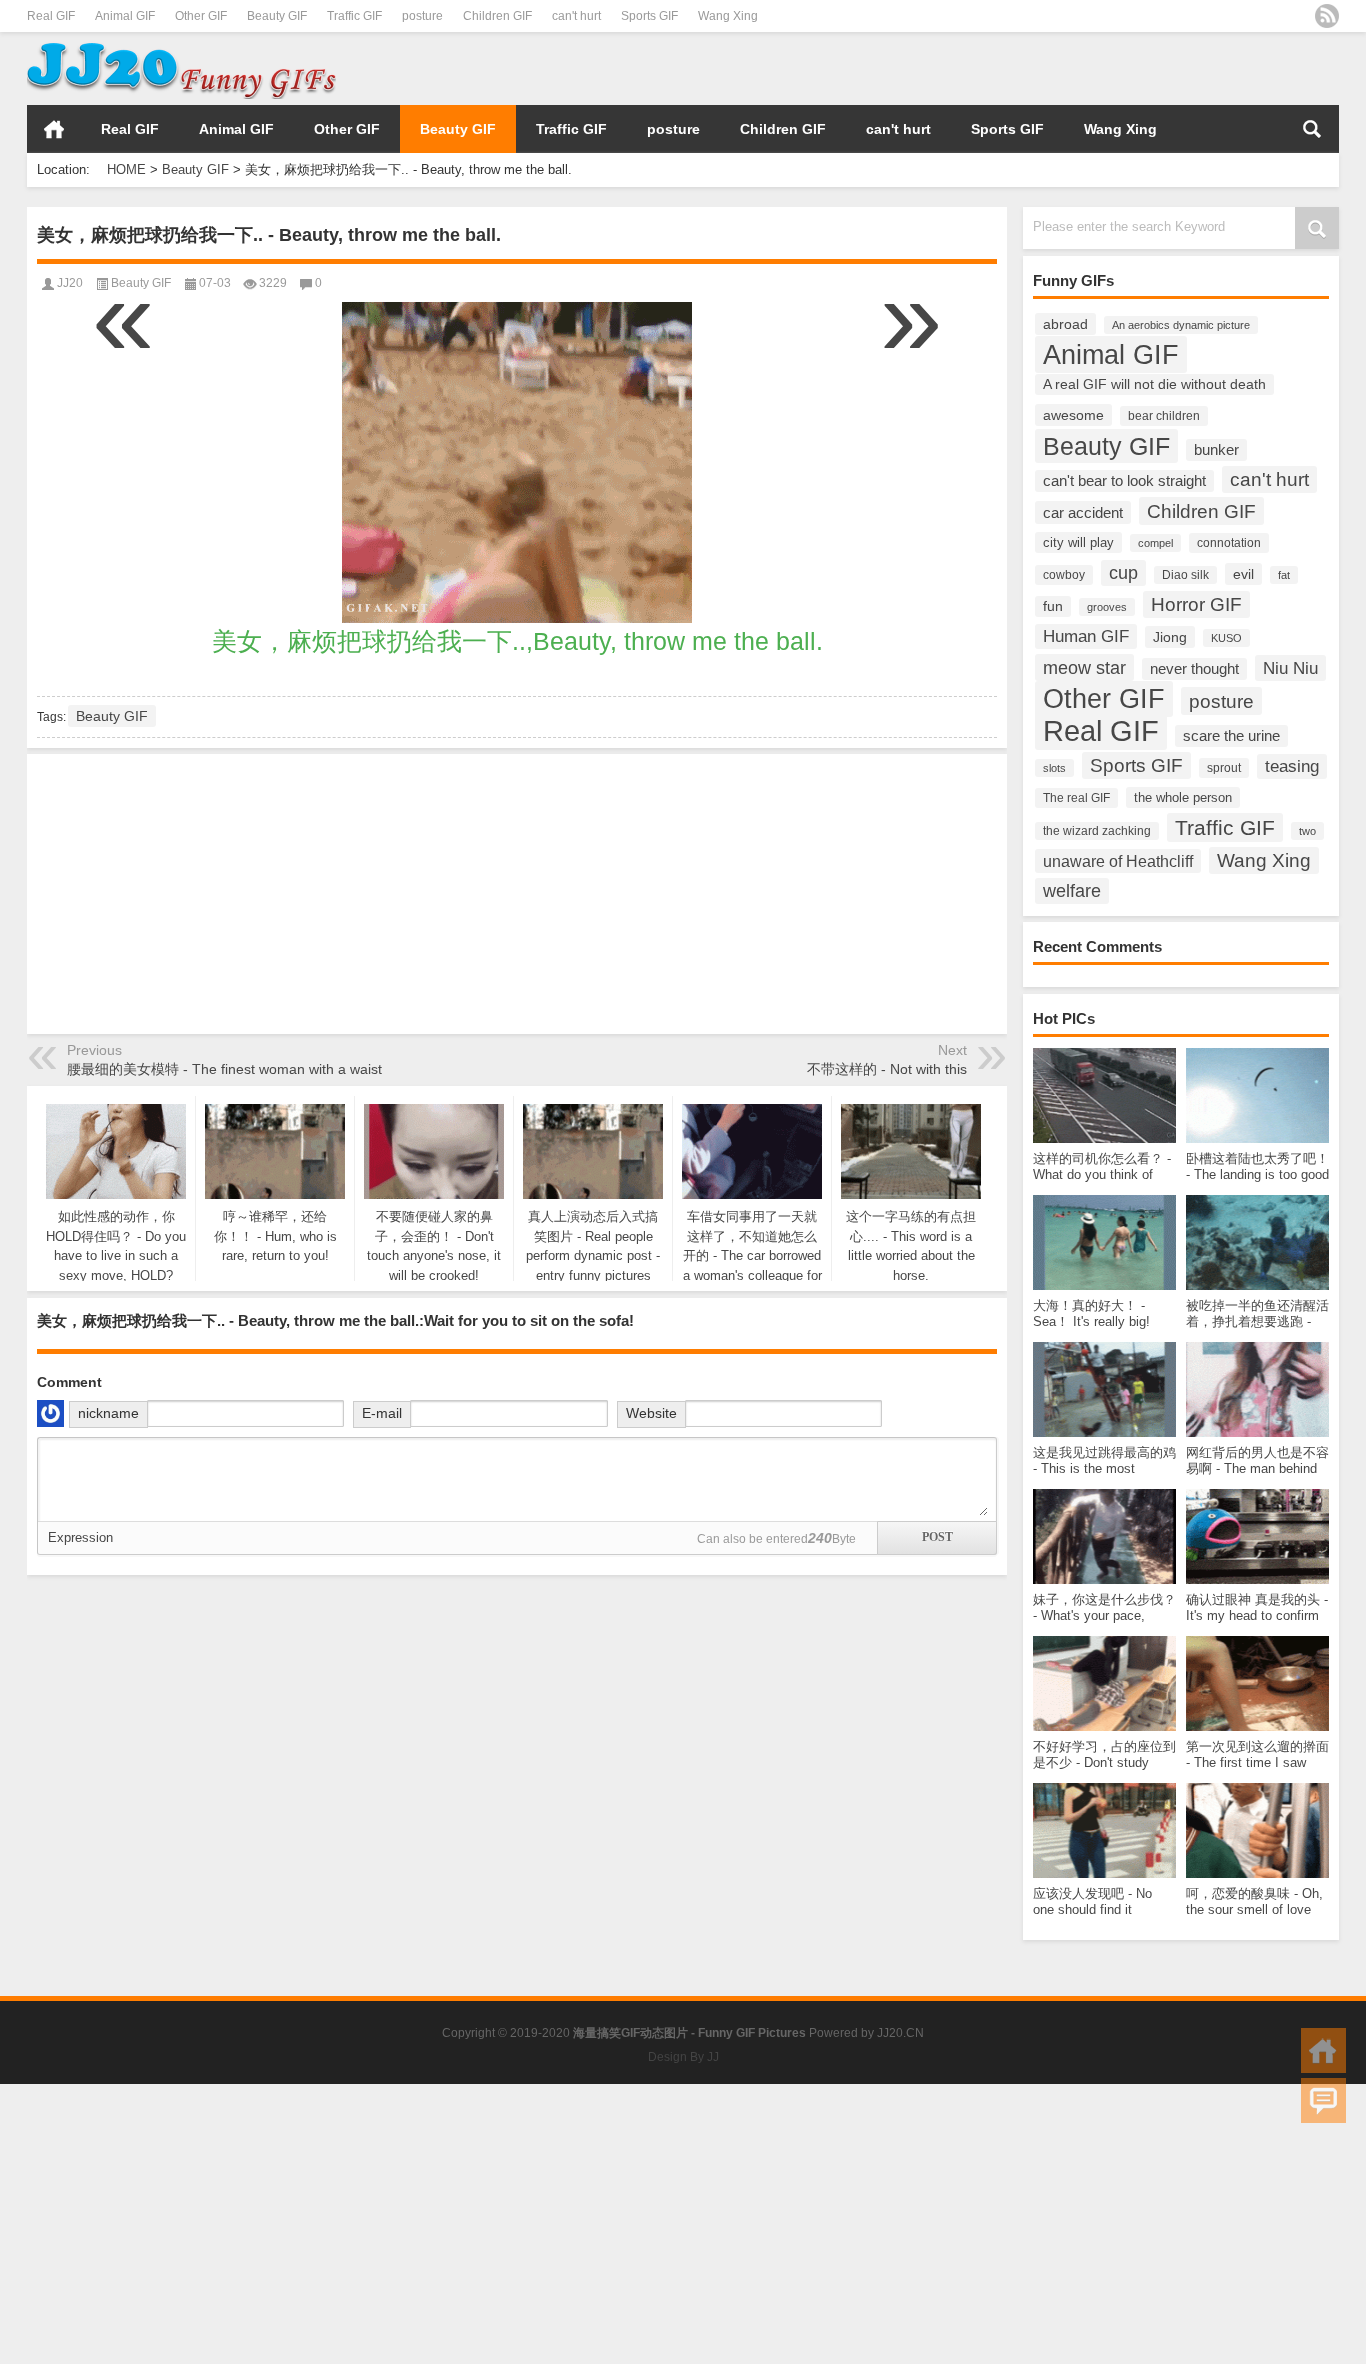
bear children (1164, 416)
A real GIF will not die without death (1154, 384)
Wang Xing (728, 16)
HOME (54, 129)
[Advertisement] (1105, 69)
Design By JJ (683, 2057)
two (1307, 831)
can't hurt (576, 16)
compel (1155, 543)
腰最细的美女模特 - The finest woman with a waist (224, 1069)
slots (1054, 768)
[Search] (1312, 129)
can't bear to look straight (1124, 481)
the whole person (1183, 797)
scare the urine (1231, 736)
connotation (1229, 543)
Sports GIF (649, 16)
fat (1284, 575)
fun (1053, 606)
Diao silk (1185, 575)
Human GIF (1086, 636)
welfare (1072, 891)
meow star (1084, 667)
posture (422, 16)
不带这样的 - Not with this (887, 1069)
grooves (1107, 607)
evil (1243, 574)
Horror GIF (1196, 604)
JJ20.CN (900, 2033)
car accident (1083, 512)
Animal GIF (125, 16)
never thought (1194, 669)
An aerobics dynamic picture (1181, 325)
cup (1123, 573)
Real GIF (51, 16)
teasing (1292, 766)
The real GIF (1076, 798)
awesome (1073, 415)
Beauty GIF (277, 16)
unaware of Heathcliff (1118, 861)
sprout (1224, 768)
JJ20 (70, 283)
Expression (80, 1537)
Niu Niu (1290, 668)
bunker (1216, 450)
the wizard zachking (1097, 831)
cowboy (1064, 575)
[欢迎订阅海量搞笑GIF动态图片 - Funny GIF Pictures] (1327, 16)
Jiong (1170, 637)
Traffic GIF (354, 16)
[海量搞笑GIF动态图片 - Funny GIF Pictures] (181, 45)
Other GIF (201, 16)
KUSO (1226, 638)
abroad (1065, 324)
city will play (1078, 542)
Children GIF (497, 16)
